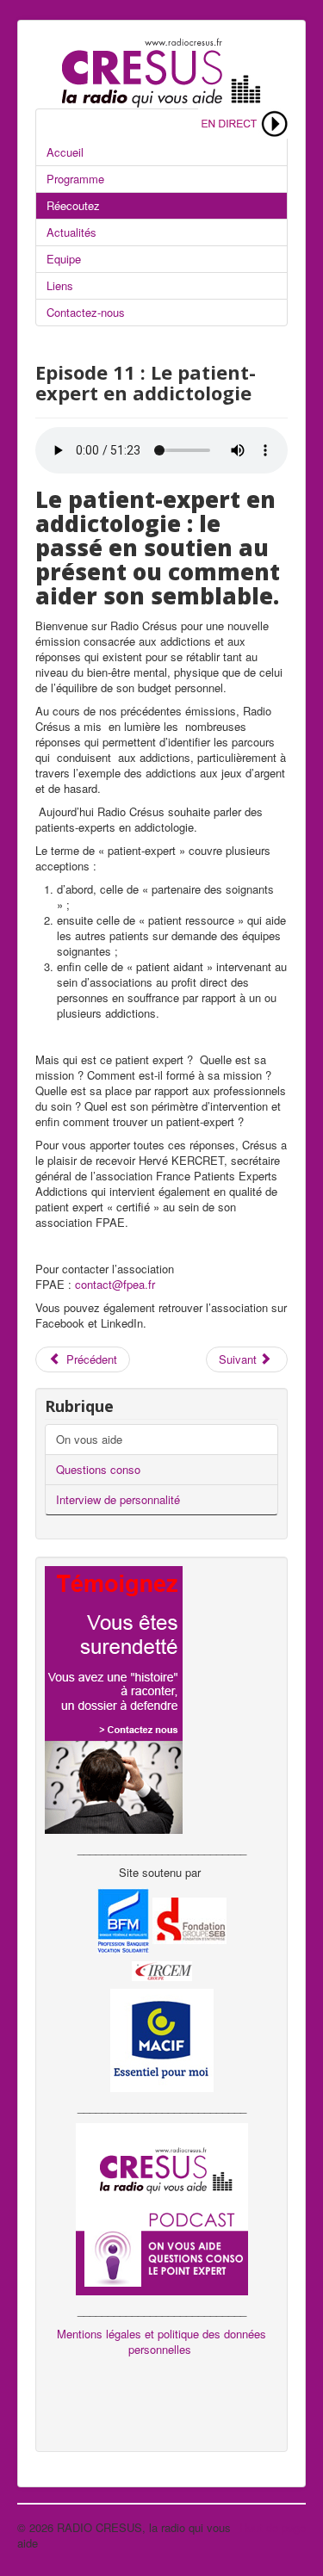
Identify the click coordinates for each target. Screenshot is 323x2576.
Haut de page (273, 2527)
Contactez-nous (86, 312)
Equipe (64, 259)
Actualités (71, 232)
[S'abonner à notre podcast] (162, 2207)
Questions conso (98, 1469)
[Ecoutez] (243, 122)
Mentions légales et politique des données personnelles (161, 2341)
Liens (60, 285)
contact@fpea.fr (115, 1284)
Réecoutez (73, 205)
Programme (75, 179)
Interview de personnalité (118, 1499)
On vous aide (89, 1439)
